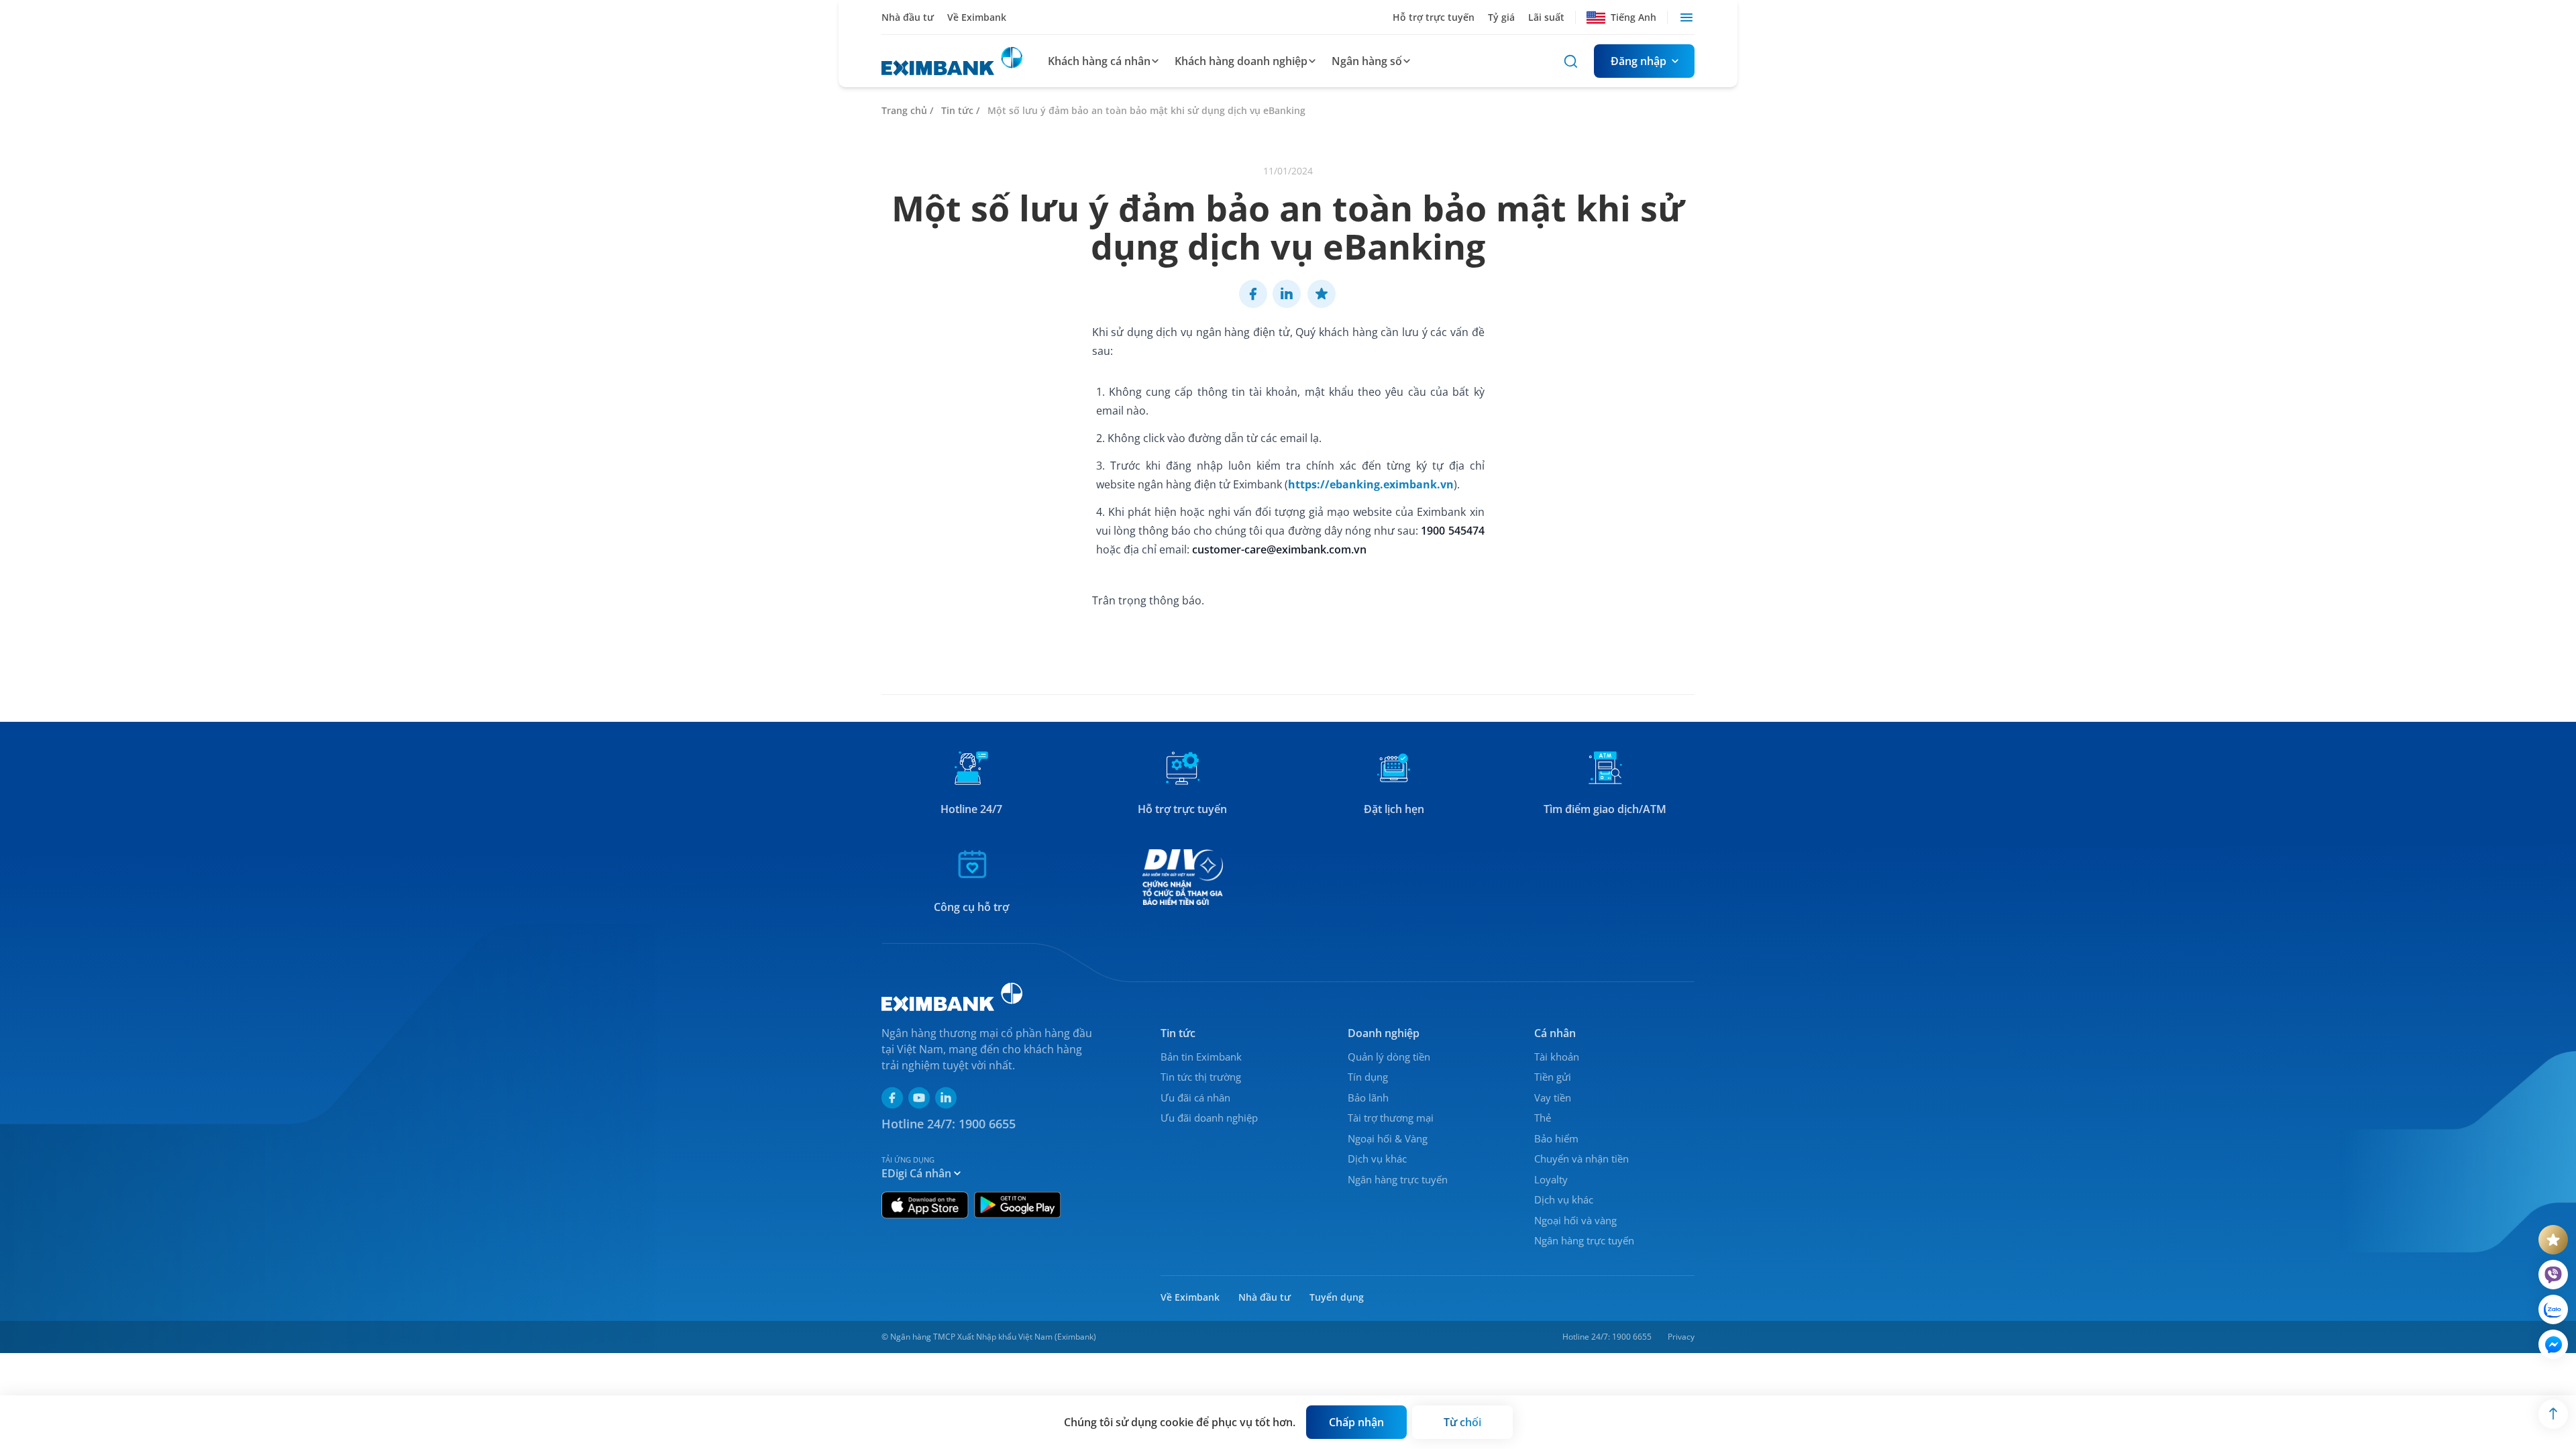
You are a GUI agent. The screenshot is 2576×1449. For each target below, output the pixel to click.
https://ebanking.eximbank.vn (1371, 484)
